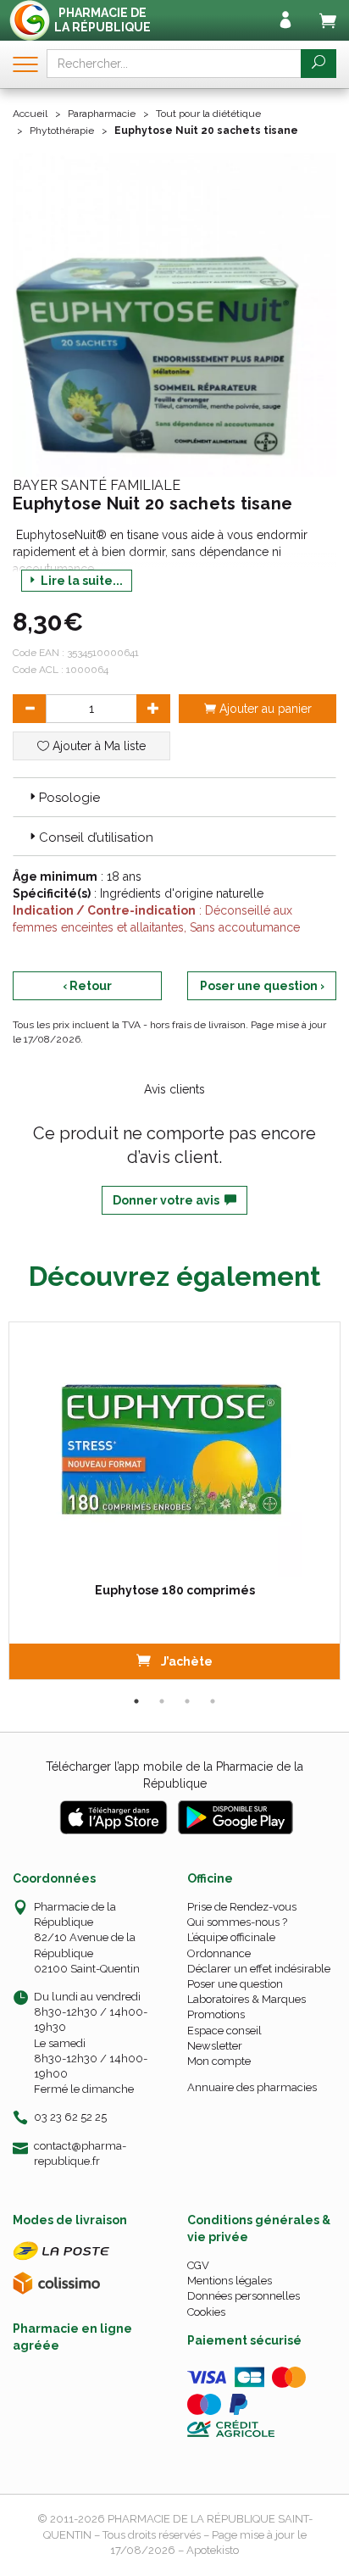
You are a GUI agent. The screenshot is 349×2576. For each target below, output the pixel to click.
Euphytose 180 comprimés (175, 1590)
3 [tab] (187, 1701)
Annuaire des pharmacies (252, 2087)
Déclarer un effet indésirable (259, 1969)
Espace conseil (224, 2031)
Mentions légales (230, 2281)
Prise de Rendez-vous (242, 1907)
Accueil (30, 114)
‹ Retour (87, 986)
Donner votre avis (169, 1200)
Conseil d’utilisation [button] (96, 837)
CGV (198, 2265)
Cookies (206, 2312)
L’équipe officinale (231, 1937)
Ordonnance (219, 1953)
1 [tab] (136, 1701)
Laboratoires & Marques (247, 1999)
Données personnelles (244, 2296)
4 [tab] (213, 1701)
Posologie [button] (69, 798)
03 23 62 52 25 (70, 2117)
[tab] (174, 797)
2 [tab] (162, 1701)
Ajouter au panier (264, 709)
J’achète (186, 1661)
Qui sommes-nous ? (237, 1922)
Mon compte (219, 2061)
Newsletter (215, 2046)
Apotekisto (213, 2550)
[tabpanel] (174, 1501)
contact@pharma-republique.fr (80, 2153)
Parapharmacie (102, 114)
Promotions (216, 2014)
